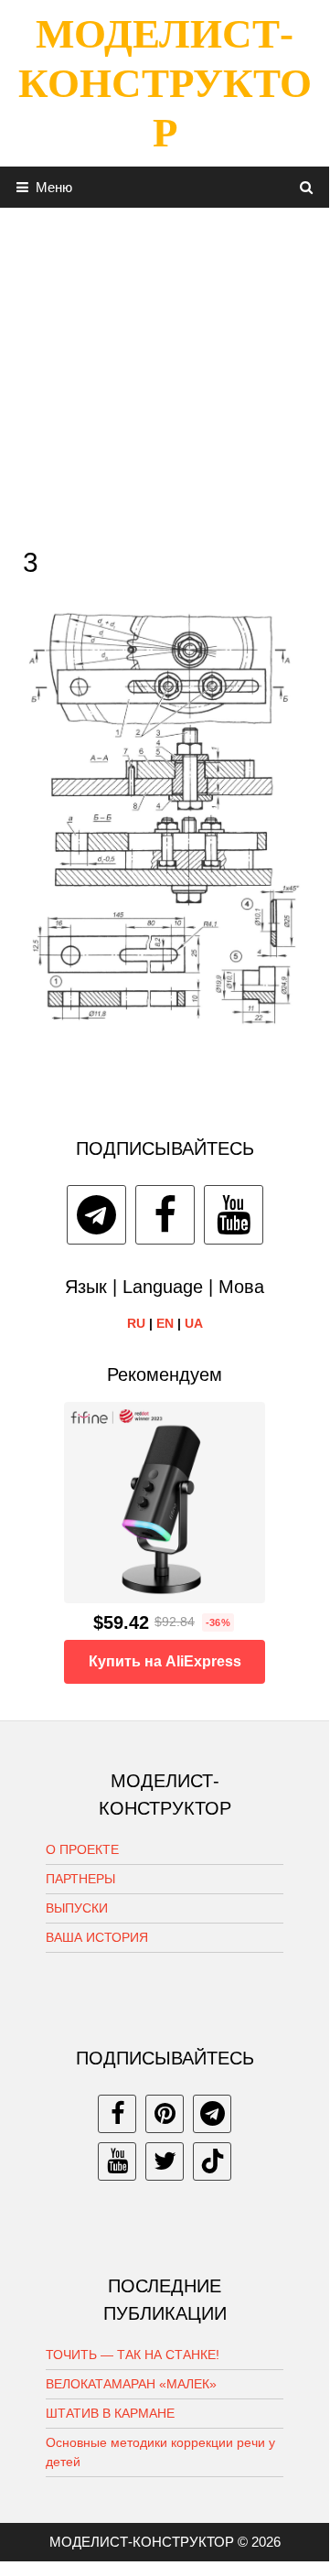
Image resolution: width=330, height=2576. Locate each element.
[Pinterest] (165, 2114)
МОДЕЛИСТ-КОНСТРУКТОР (165, 83)
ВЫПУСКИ (77, 1908)
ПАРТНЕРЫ (80, 1879)
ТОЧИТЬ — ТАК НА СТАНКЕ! (133, 2355)
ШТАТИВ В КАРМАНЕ (110, 2413)
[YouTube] (234, 1215)
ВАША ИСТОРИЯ (97, 1937)
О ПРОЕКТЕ (82, 1849)
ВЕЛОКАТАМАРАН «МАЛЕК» (131, 2384)
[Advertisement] (165, 372)
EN (165, 1323)
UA (194, 1323)
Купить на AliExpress (165, 1661)
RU (136, 1323)
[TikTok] (212, 2161)
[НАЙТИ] (307, 187)
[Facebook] (165, 1215)
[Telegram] (96, 1215)
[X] (165, 2161)
